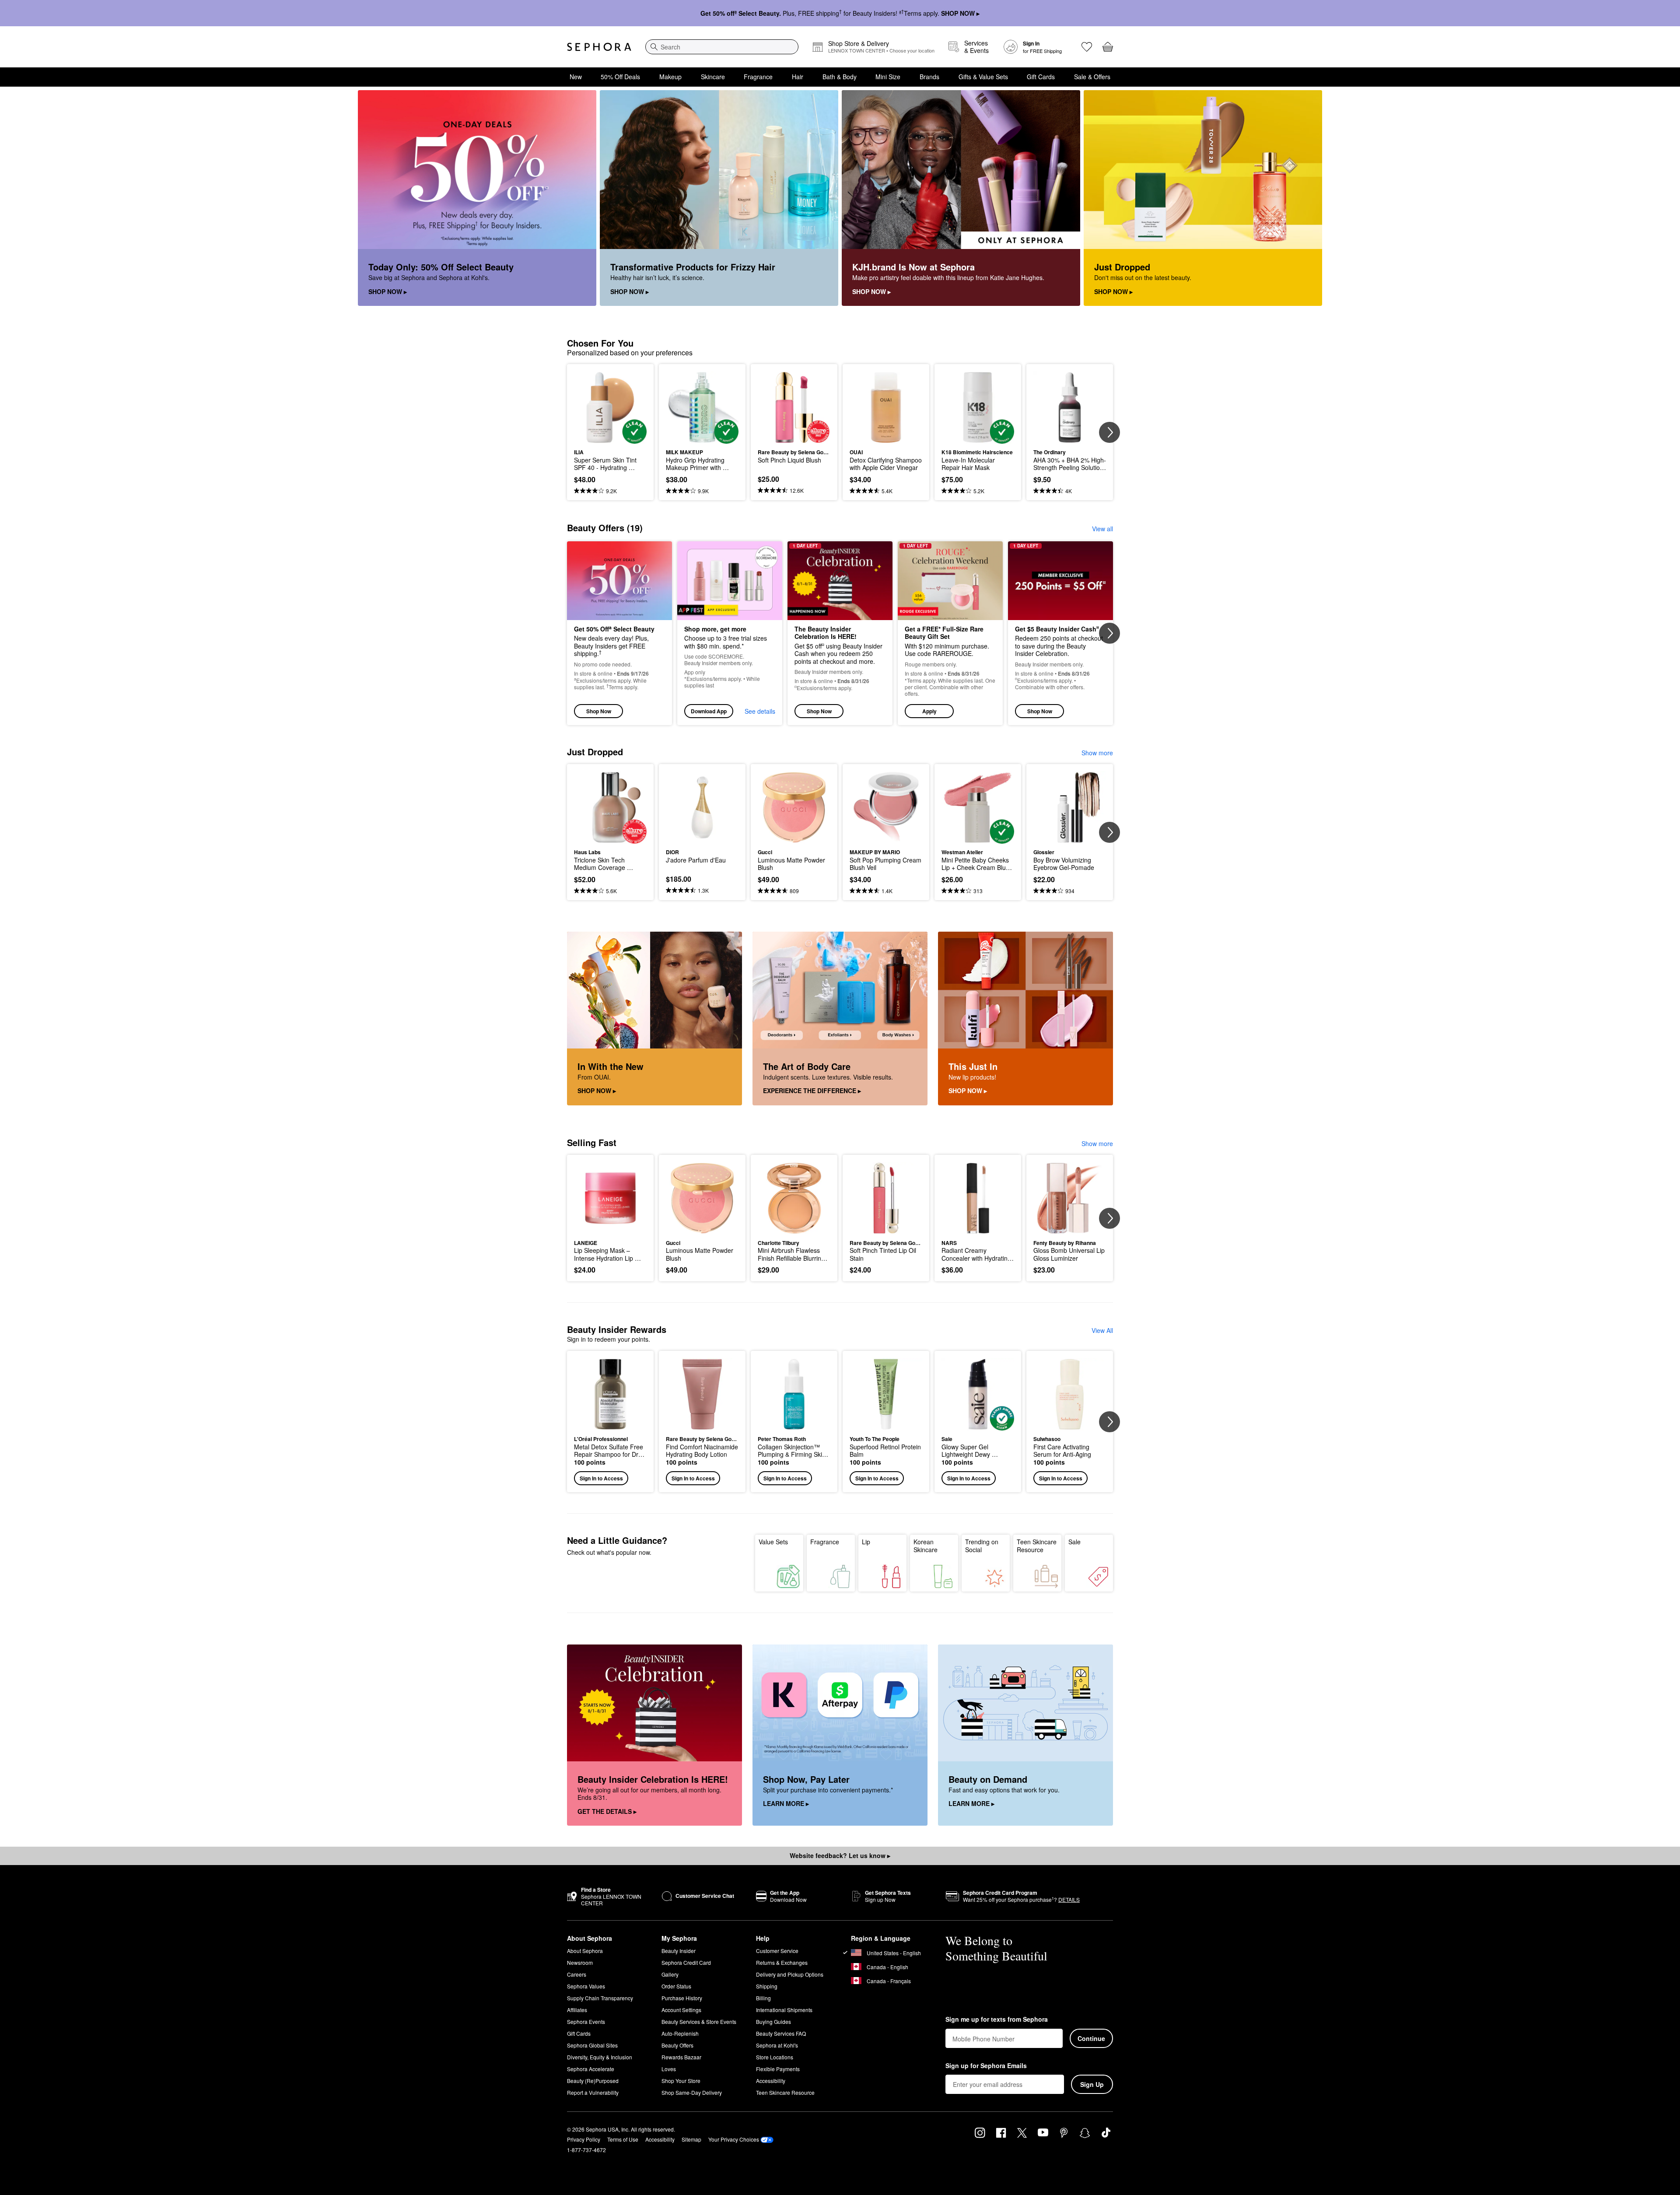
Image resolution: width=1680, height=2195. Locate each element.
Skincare (713, 77)
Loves (669, 2069)
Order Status (676, 1986)
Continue (1091, 2038)
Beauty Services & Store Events (699, 2021)
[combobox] (722, 47)
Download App (709, 711)
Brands (929, 77)
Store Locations (775, 2057)
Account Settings (681, 2010)
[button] (950, 633)
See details (760, 711)
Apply (929, 711)
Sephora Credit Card (686, 1962)
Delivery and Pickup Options (790, 1974)
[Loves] (1087, 47)
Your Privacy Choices (734, 2139)
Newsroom (580, 1962)
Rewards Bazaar (681, 2057)
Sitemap (691, 2139)
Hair (798, 77)
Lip (866, 1542)
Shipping (767, 1986)
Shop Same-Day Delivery (692, 2092)
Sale (1074, 1542)
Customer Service (777, 1951)
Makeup (670, 77)
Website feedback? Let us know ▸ (840, 1855)
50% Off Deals (620, 77)
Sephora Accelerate (591, 2069)
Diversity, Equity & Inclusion (600, 2057)
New (576, 77)
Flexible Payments (778, 2069)
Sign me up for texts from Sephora (997, 2020)
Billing (763, 1998)
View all (1102, 529)
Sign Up (1092, 2084)
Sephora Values (586, 1986)
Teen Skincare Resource (1037, 1546)
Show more (1097, 753)
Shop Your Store (681, 2081)
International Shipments (784, 2010)
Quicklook (611, 438)
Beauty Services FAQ (781, 2033)
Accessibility (771, 2081)
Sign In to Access (601, 1478)
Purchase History (682, 1998)
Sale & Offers (1092, 77)
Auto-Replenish (680, 2033)
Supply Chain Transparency (600, 1998)
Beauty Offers (677, 2045)
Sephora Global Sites (592, 2045)
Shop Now (599, 711)
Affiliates (577, 2010)
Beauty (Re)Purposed (593, 2081)
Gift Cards (1041, 77)
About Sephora (585, 1951)
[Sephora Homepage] (599, 47)
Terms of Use (623, 2139)
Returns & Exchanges (782, 1962)
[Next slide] (1109, 432)
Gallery (670, 1974)
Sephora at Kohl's (777, 2045)
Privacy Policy (584, 2139)
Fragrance (758, 77)
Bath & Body (840, 77)
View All (1102, 1330)
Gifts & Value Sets (983, 77)
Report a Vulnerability (593, 2092)
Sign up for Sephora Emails (986, 2066)
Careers (577, 1974)
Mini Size (888, 77)
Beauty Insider (679, 1951)
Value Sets (773, 1542)
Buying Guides (773, 2021)
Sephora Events (586, 2021)
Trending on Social (982, 1546)
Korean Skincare (926, 1546)
